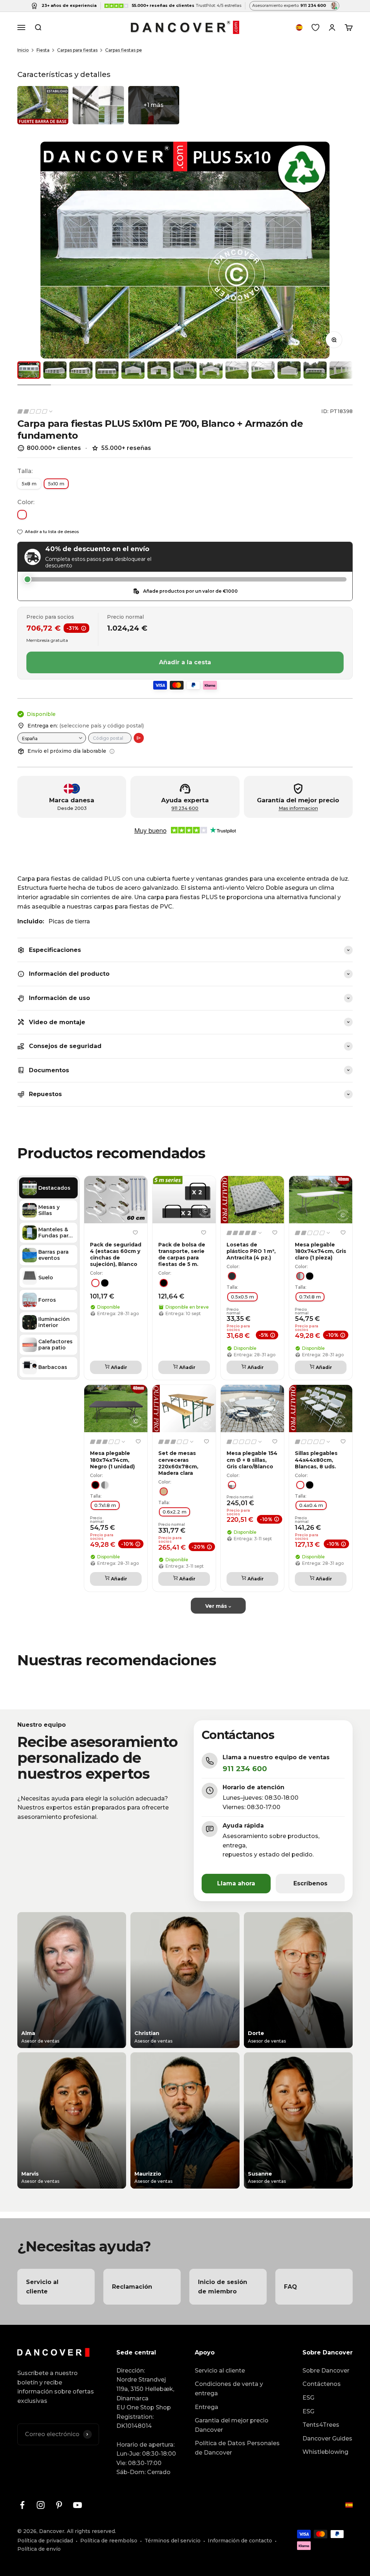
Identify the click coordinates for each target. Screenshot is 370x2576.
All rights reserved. (91, 2531)
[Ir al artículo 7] (185, 370)
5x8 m (29, 484)
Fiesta (43, 50)
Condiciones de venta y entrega (229, 2389)
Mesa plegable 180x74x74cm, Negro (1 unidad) (112, 1460)
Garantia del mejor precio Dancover (232, 2425)
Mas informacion (298, 808)
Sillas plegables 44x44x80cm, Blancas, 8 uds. (316, 1460)
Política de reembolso (109, 2541)
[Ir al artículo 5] (133, 370)
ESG (308, 2398)
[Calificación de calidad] (35, 411)
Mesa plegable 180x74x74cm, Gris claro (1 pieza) (320, 1251)
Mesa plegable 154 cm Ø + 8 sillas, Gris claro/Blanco (252, 1460)
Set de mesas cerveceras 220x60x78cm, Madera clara (178, 1463)
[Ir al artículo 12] (315, 370)
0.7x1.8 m (310, 1296)
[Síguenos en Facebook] (22, 2505)
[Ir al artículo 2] (55, 370)
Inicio (23, 50)
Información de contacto (240, 2541)
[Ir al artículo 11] (289, 370)
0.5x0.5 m (242, 1296)
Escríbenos (310, 1883)
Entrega (206, 2407)
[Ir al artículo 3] (81, 370)
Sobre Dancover (326, 2371)
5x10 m (56, 484)
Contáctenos (322, 2384)
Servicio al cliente (220, 2371)
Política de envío (39, 2549)
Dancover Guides (327, 2438)
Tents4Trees (321, 2425)
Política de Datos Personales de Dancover (237, 2448)
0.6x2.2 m (175, 1512)
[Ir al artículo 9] (237, 370)
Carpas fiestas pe (124, 50)
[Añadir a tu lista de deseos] (135, 1232)
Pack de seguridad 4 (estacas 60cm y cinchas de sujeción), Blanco (116, 1255)
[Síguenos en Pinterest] (59, 2505)
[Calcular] (139, 738)
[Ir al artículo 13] (341, 370)
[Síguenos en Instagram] (41, 2505)
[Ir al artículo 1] (29, 370)
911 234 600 (185, 808)
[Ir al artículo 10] (263, 370)
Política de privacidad (45, 2541)
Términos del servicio (173, 2541)
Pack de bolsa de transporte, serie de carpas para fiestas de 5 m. (182, 1255)
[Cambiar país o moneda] (299, 27)
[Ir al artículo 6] (159, 370)
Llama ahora (236, 1883)
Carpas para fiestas (77, 50)
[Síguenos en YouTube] (78, 2505)
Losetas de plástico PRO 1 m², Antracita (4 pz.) (251, 1251)
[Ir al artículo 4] (107, 370)
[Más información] (112, 751)
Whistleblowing (325, 2452)
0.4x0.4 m (311, 1505)
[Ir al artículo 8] (211, 370)
